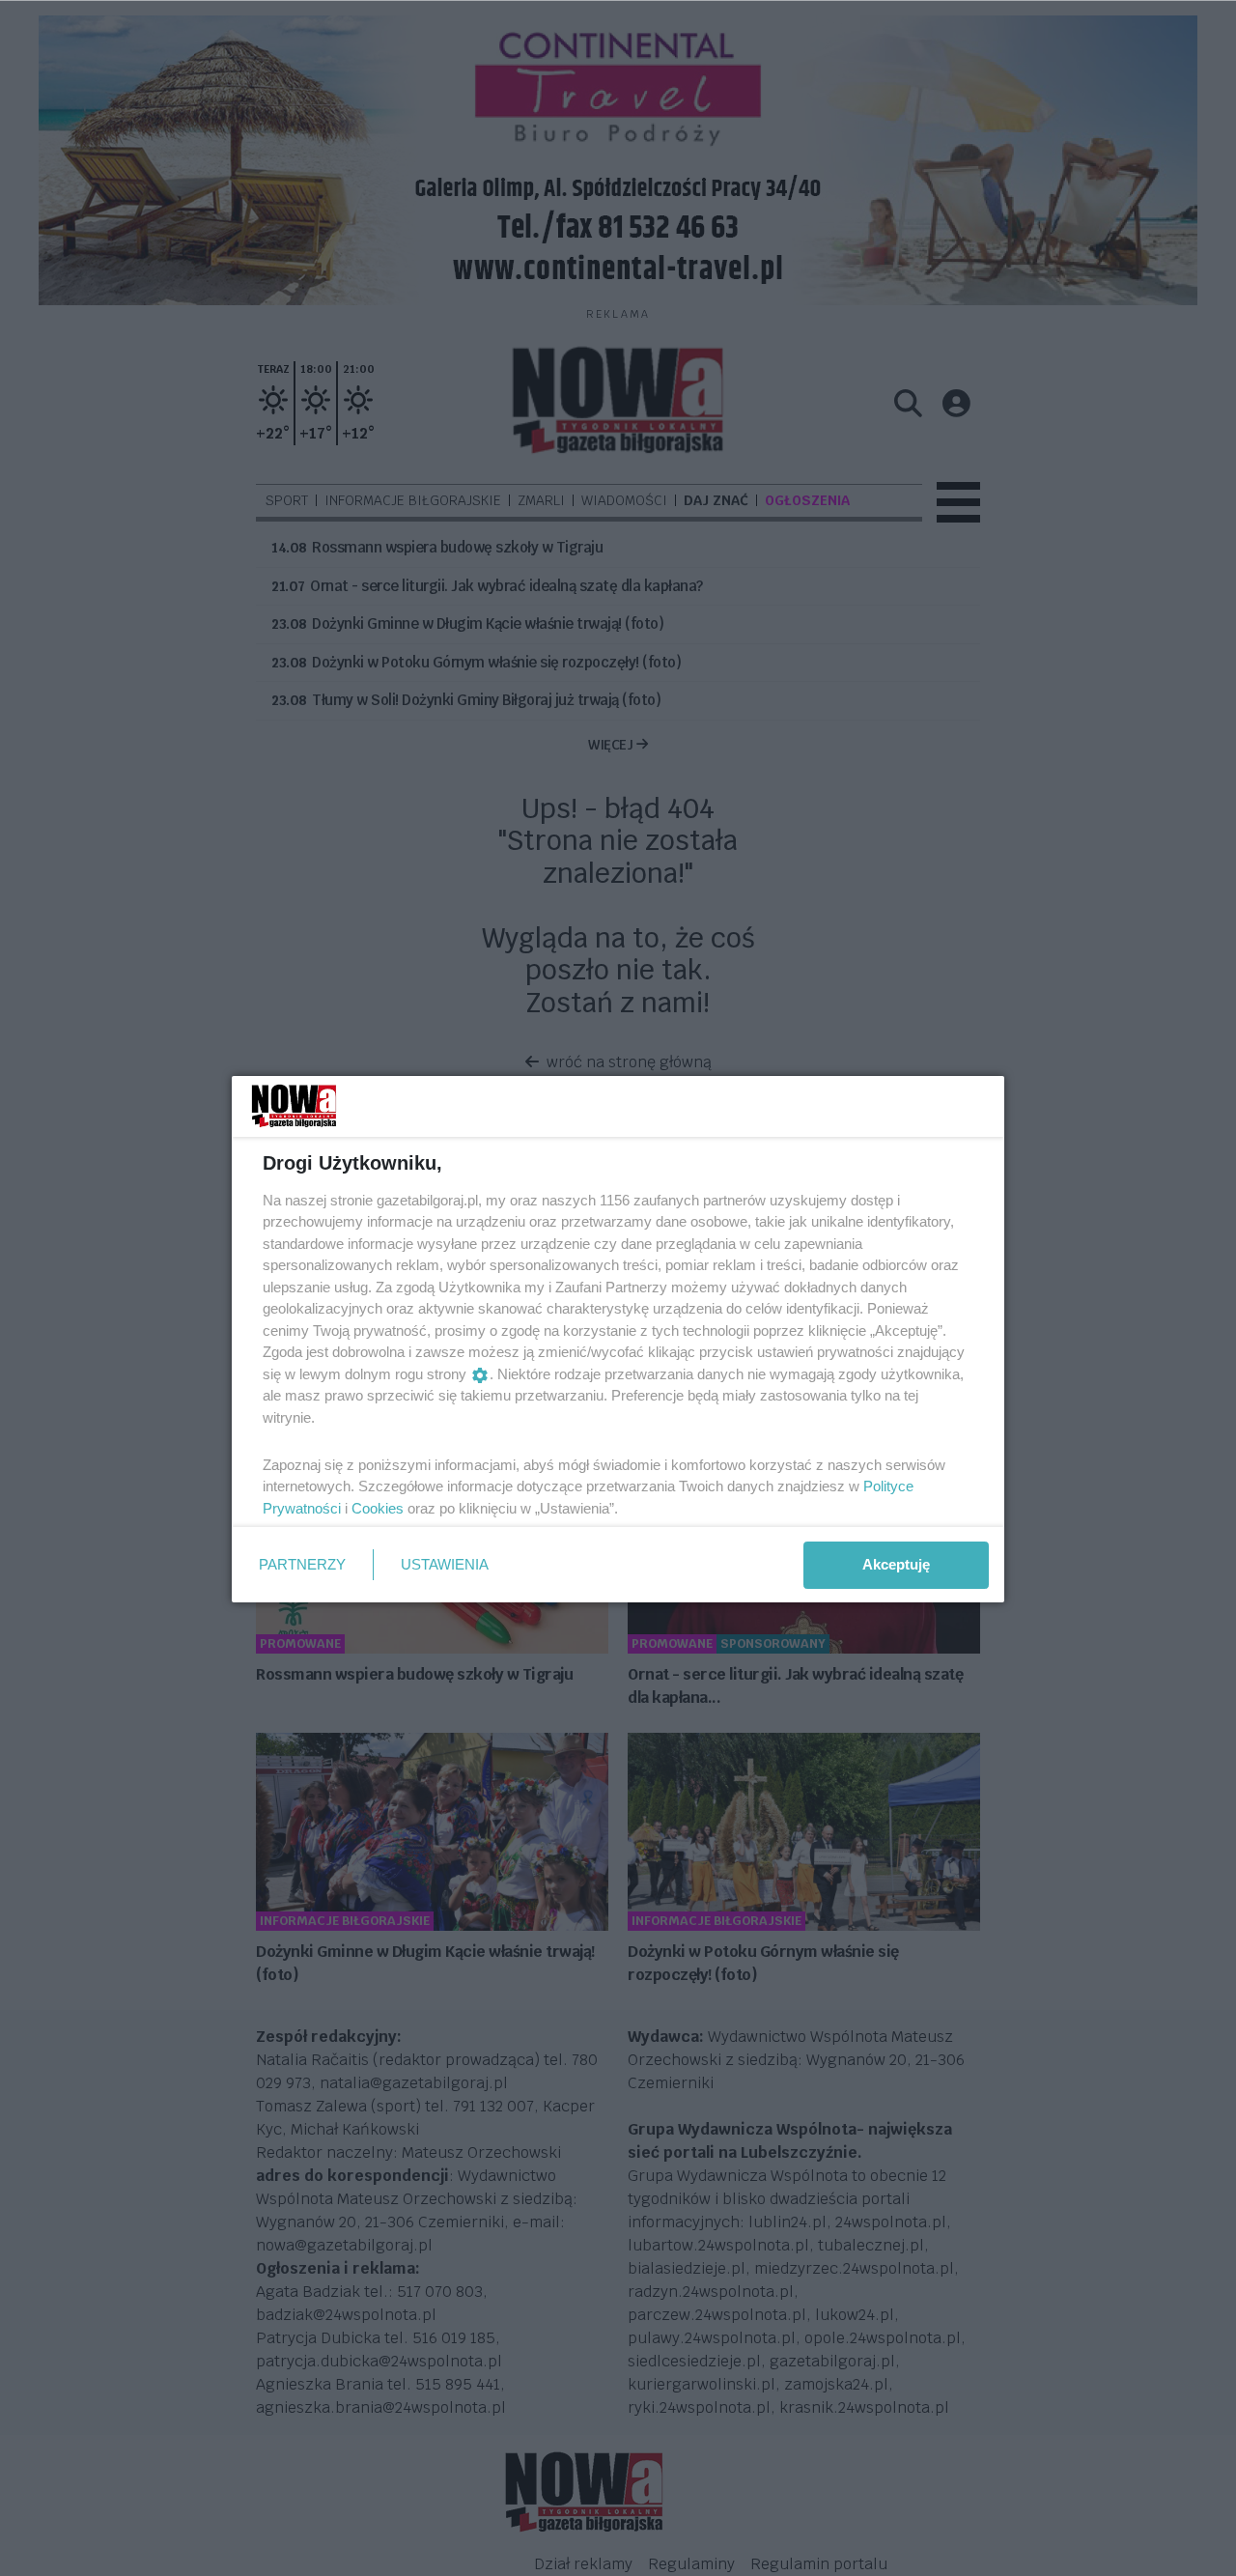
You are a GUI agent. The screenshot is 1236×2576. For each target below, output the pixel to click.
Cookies (378, 1508)
